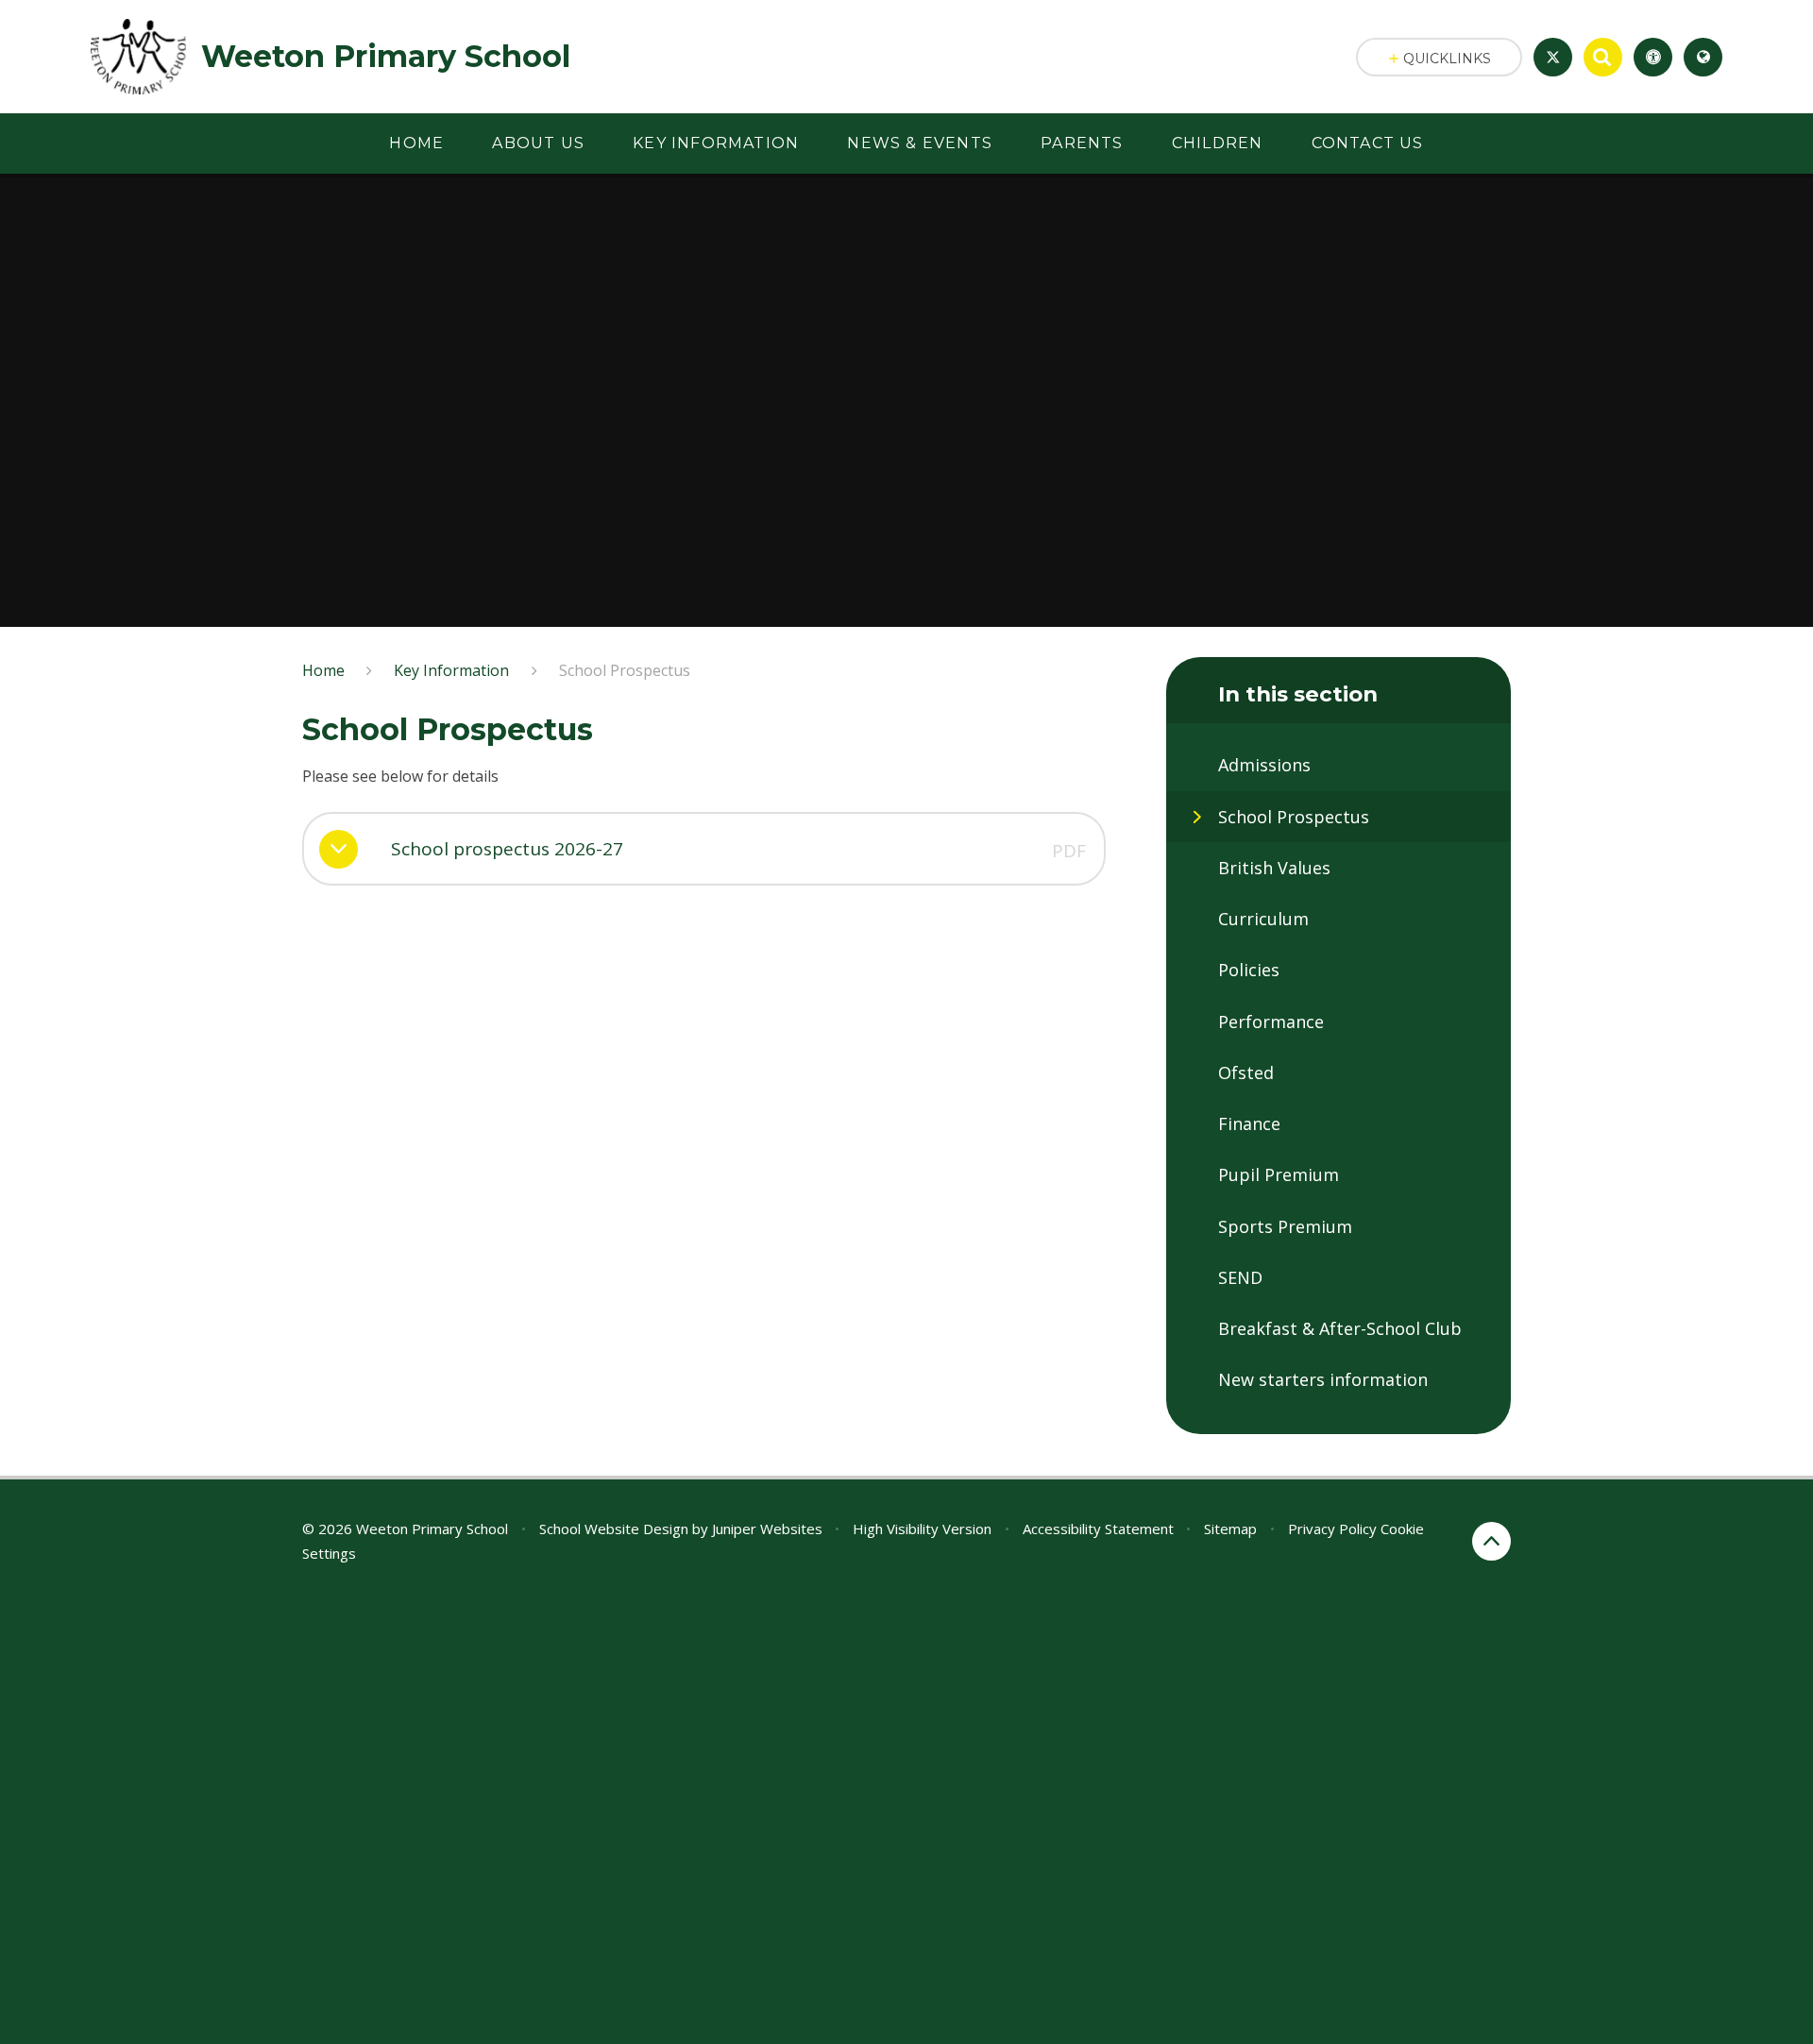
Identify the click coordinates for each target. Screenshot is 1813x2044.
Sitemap (1230, 1529)
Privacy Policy (1332, 1529)
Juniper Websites (767, 1529)
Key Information (451, 670)
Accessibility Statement (1098, 1529)
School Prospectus (625, 670)
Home (323, 670)
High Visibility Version (922, 1529)
